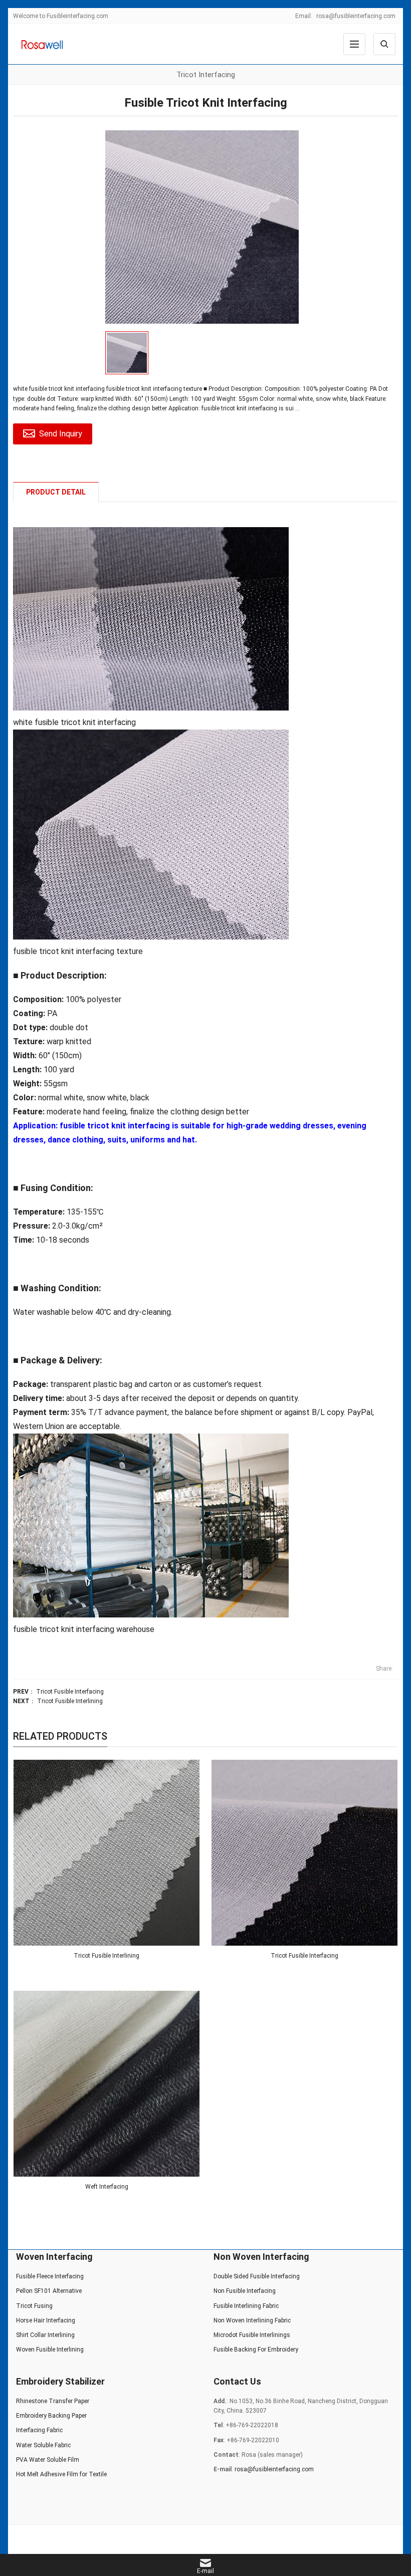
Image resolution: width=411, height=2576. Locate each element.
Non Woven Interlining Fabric (252, 2320)
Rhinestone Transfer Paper (53, 2401)
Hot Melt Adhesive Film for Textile (61, 2474)
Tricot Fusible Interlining (70, 1701)
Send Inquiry (61, 434)
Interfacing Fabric (39, 2430)
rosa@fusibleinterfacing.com (356, 16)
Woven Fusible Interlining (50, 2350)
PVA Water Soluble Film (48, 2460)
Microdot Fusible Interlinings (252, 2335)
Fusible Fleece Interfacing (50, 2276)
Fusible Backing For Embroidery (256, 2350)
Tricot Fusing (34, 2306)
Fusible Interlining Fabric (246, 2306)
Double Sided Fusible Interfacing (257, 2276)
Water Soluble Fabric (43, 2445)
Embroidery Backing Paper (51, 2416)
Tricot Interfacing (206, 75)
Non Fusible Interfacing (245, 2291)
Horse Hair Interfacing (46, 2320)
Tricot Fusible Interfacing (70, 1692)
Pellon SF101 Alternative (49, 2291)
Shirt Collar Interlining (45, 2335)
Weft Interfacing (107, 2187)
